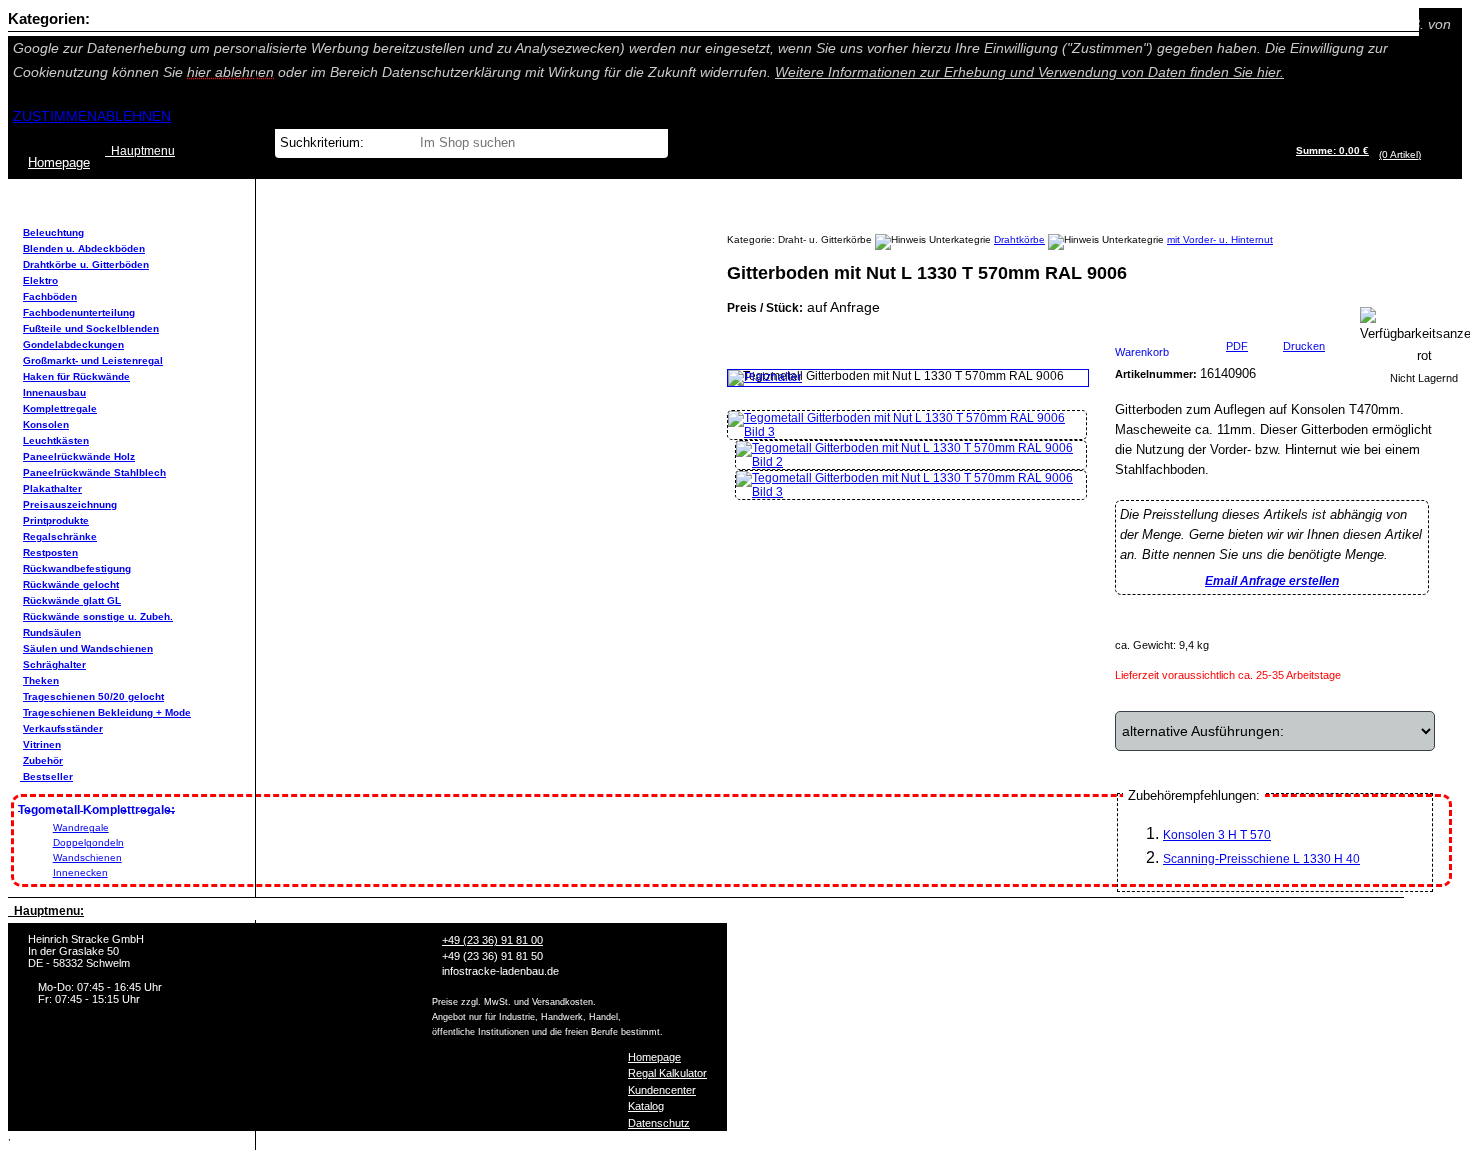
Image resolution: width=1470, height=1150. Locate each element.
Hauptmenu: (46, 911)
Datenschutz (659, 1123)
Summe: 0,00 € (1332, 150)
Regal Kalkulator (667, 1073)
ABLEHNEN (134, 116)
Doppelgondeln (88, 842)
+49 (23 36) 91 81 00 (492, 940)
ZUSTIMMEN (55, 116)
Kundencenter (662, 1090)
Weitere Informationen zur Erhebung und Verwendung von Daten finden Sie (1029, 72)
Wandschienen (87, 857)
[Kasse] (1426, 154)
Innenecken (80, 872)
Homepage (654, 1057)
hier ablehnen (230, 72)
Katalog (646, 1106)
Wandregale (81, 827)
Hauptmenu (140, 151)
